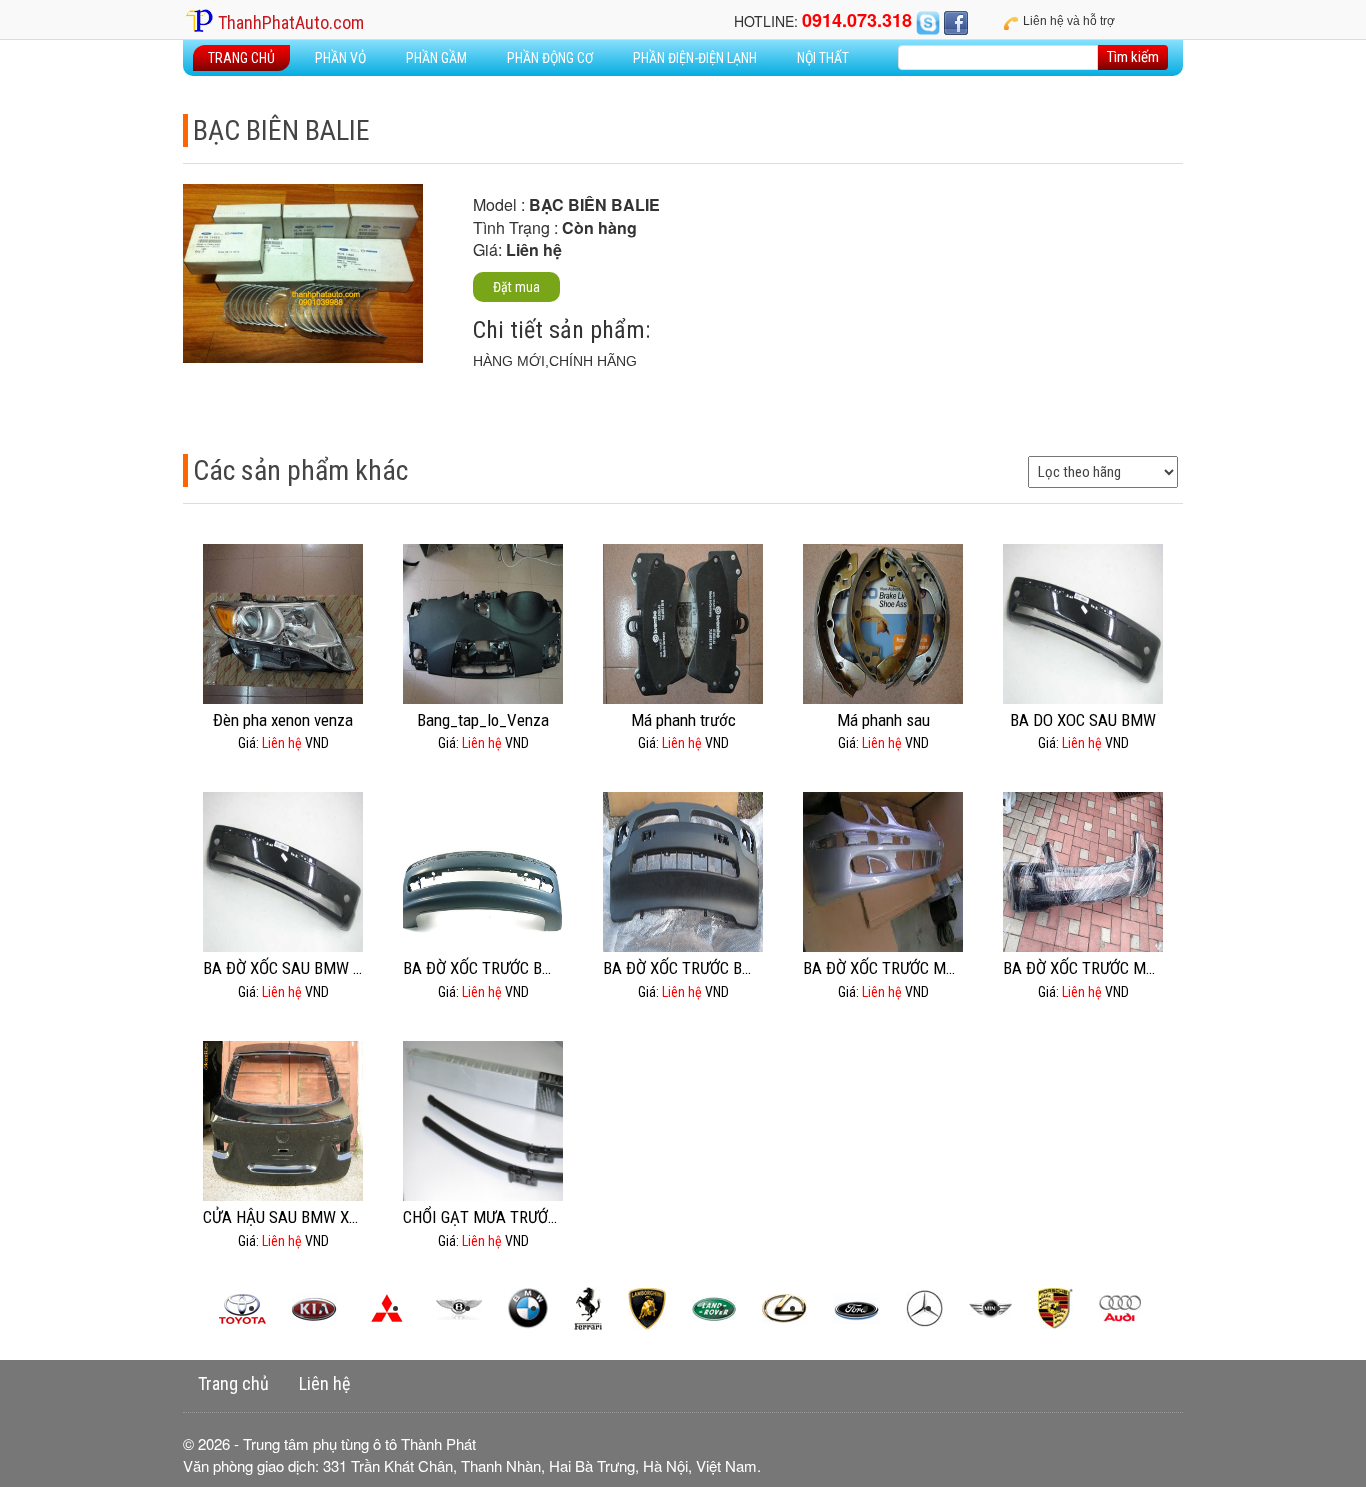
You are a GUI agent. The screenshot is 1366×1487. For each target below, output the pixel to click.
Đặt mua (516, 287)
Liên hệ (324, 1383)
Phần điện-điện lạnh (695, 58)
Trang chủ (233, 1383)
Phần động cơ (550, 58)
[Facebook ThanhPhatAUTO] (956, 21)
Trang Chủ (241, 58)
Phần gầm (436, 58)
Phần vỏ (340, 58)
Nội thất (823, 58)
